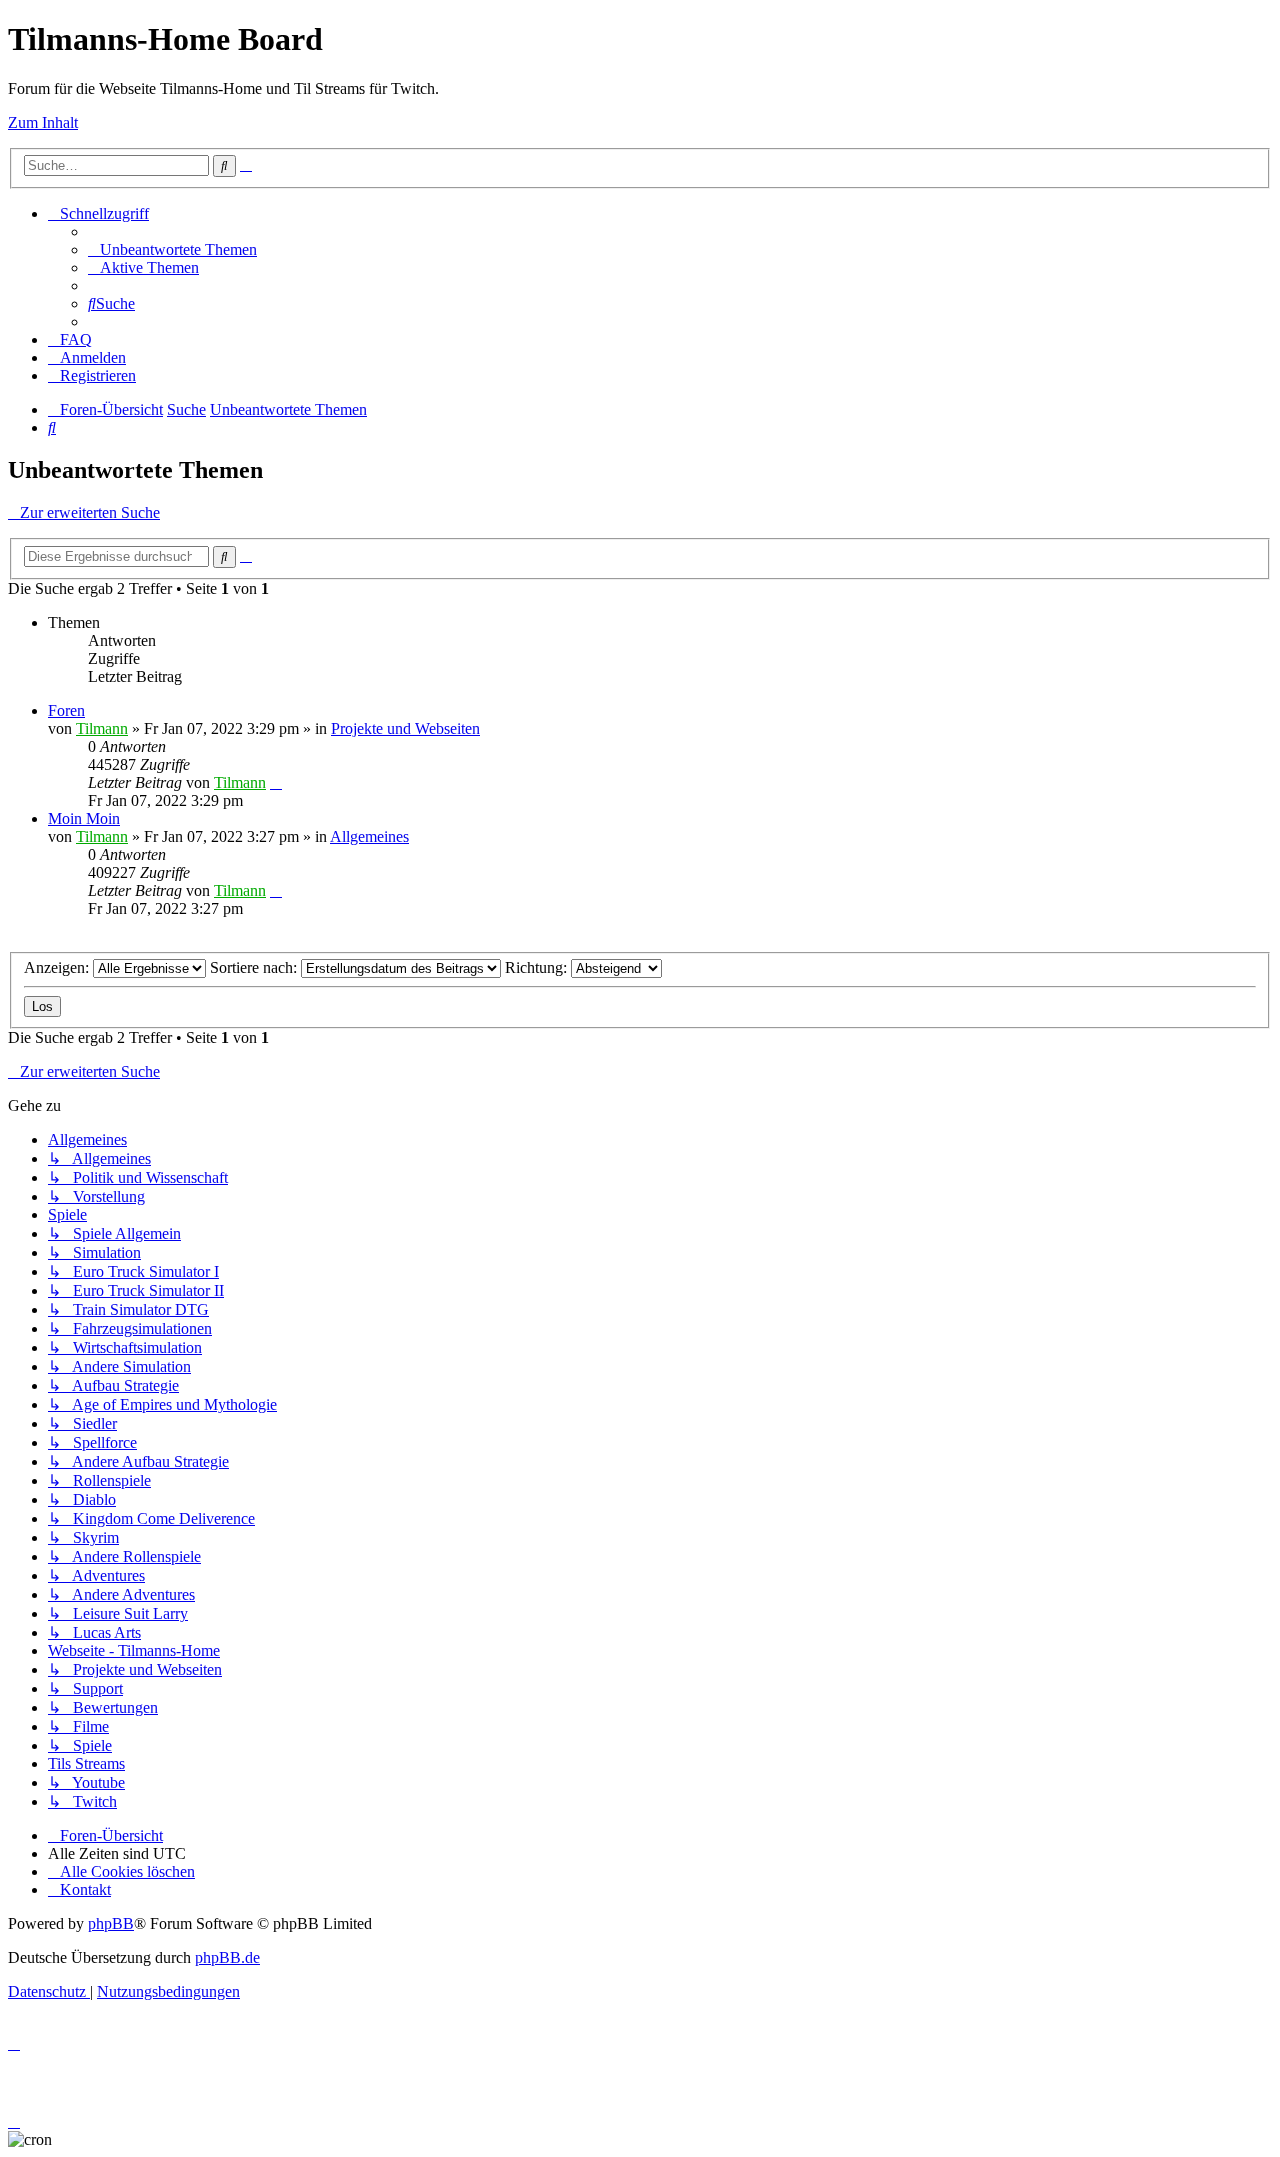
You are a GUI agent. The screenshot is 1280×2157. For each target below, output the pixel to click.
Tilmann (102, 728)
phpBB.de (227, 1957)
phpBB (111, 1923)
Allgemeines (369, 836)
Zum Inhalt (43, 122)
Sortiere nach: (255, 967)
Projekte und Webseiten (405, 728)
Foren (66, 710)
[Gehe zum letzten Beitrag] (276, 782)
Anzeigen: (58, 967)
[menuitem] (172, 249)
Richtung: (538, 967)
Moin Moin (84, 818)
